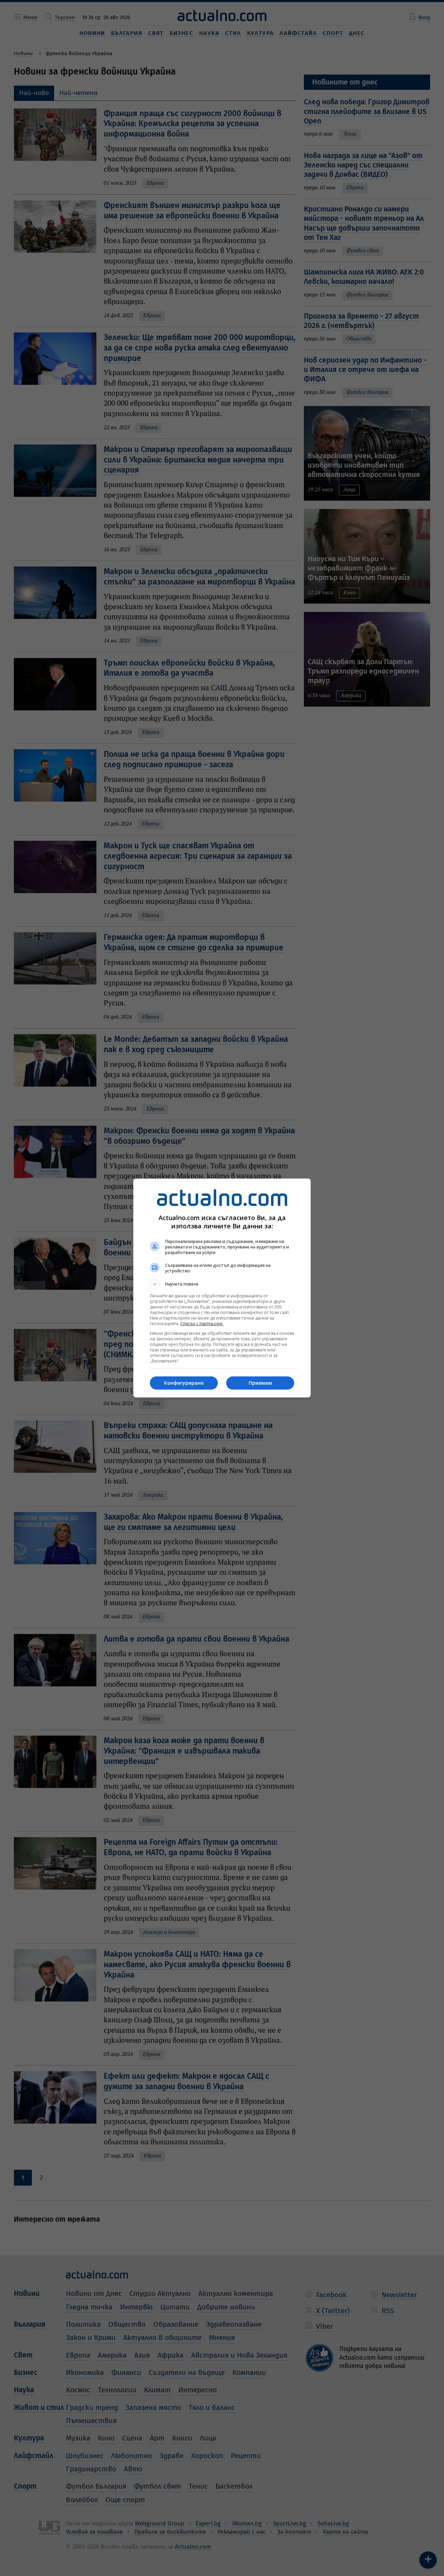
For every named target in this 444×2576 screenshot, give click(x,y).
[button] (222, 1284)
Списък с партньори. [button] (202, 1324)
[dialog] (222, 1288)
